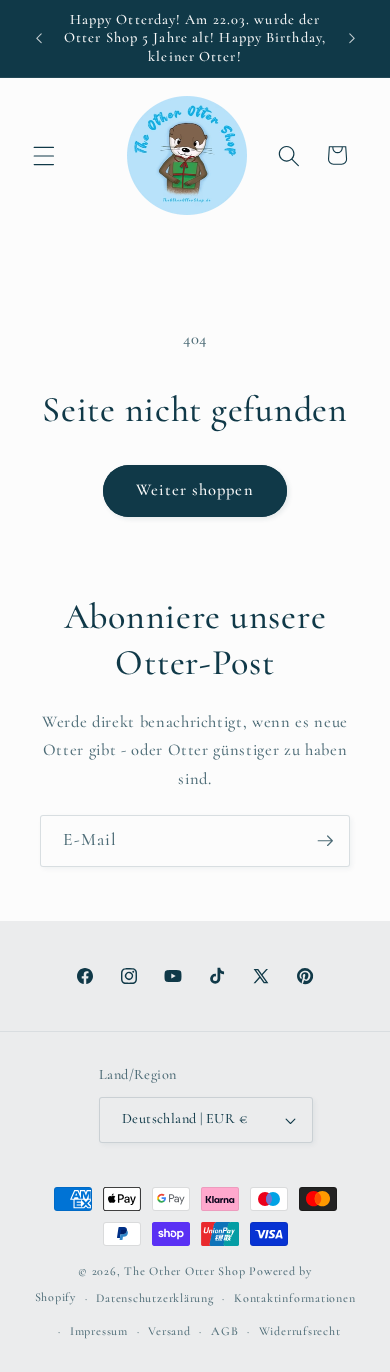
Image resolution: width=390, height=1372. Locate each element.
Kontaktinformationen (294, 1298)
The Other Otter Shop (184, 1271)
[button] (44, 155)
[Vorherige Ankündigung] (39, 39)
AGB (224, 1331)
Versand (169, 1331)
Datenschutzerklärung (154, 1298)
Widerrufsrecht (300, 1331)
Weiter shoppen (194, 490)
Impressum (99, 1331)
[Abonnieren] (325, 841)
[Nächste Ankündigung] (352, 39)
